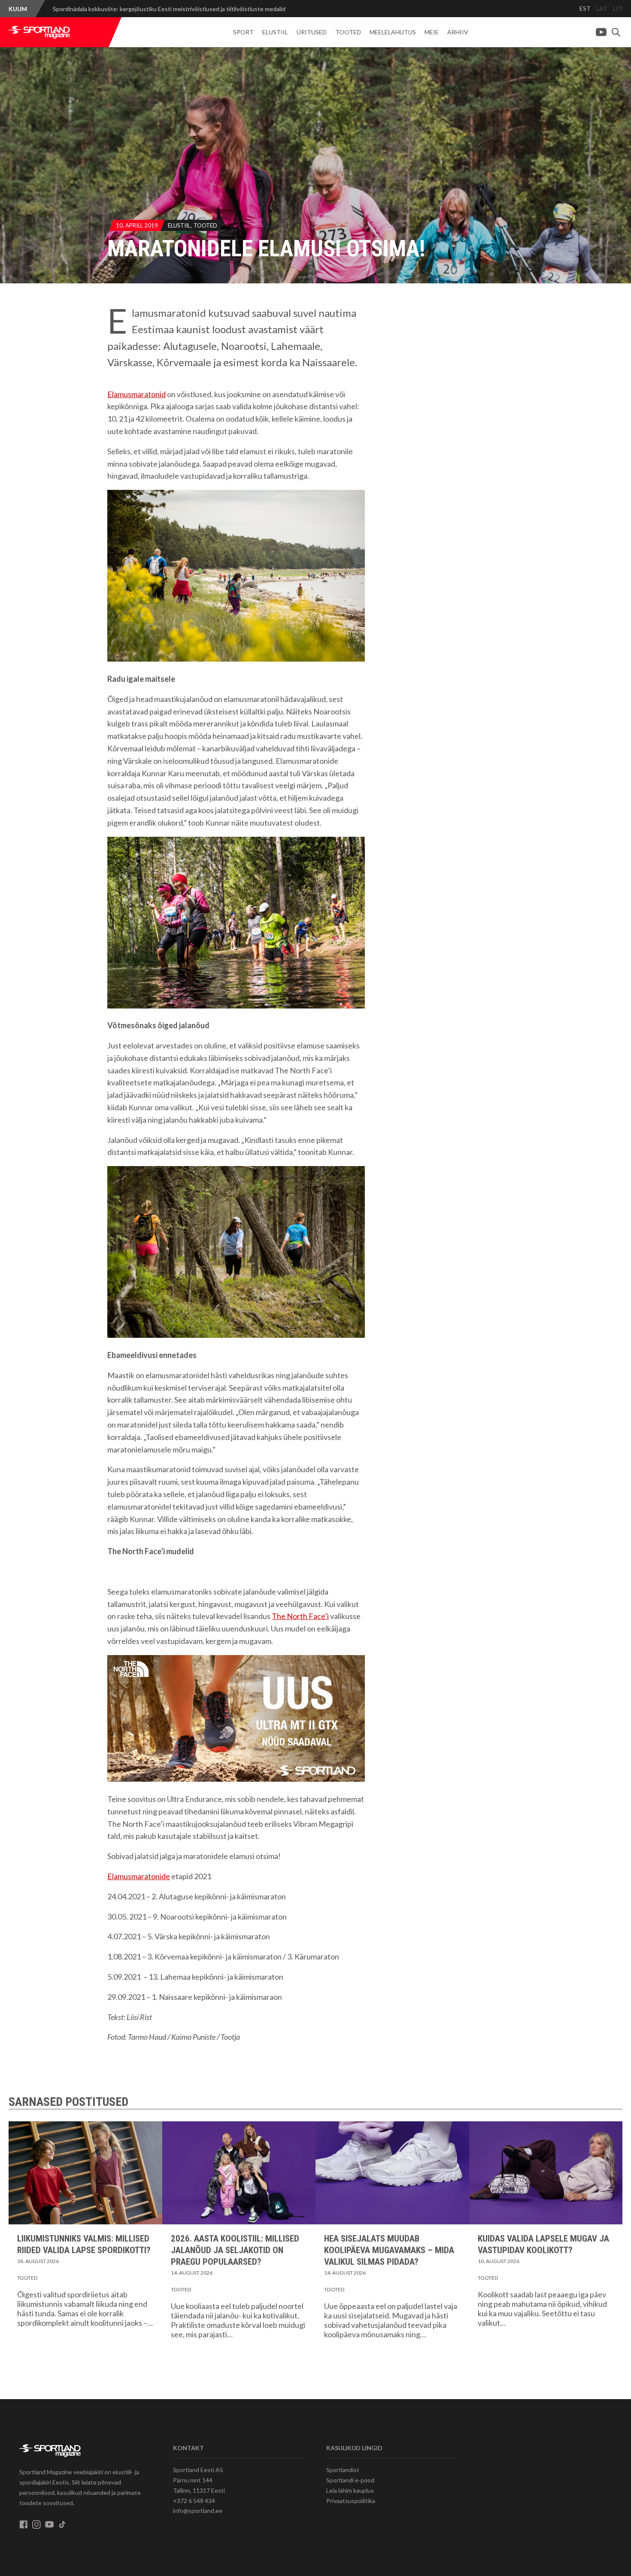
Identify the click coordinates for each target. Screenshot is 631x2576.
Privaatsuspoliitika (351, 2501)
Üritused (312, 32)
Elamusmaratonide (139, 1876)
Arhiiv (458, 32)
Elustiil (275, 32)
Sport (243, 32)
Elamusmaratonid (137, 394)
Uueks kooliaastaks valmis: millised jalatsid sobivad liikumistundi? (138, 9)
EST (585, 8)
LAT (602, 8)
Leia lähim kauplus (350, 2490)
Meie (432, 32)
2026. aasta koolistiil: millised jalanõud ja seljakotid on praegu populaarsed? (235, 2250)
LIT (618, 8)
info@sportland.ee (198, 2511)
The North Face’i (300, 1616)
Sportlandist (343, 2470)
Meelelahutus (393, 32)
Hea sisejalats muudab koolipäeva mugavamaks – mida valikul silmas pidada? (389, 2250)
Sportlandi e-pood (350, 2480)
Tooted (348, 32)
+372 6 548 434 (194, 2501)
